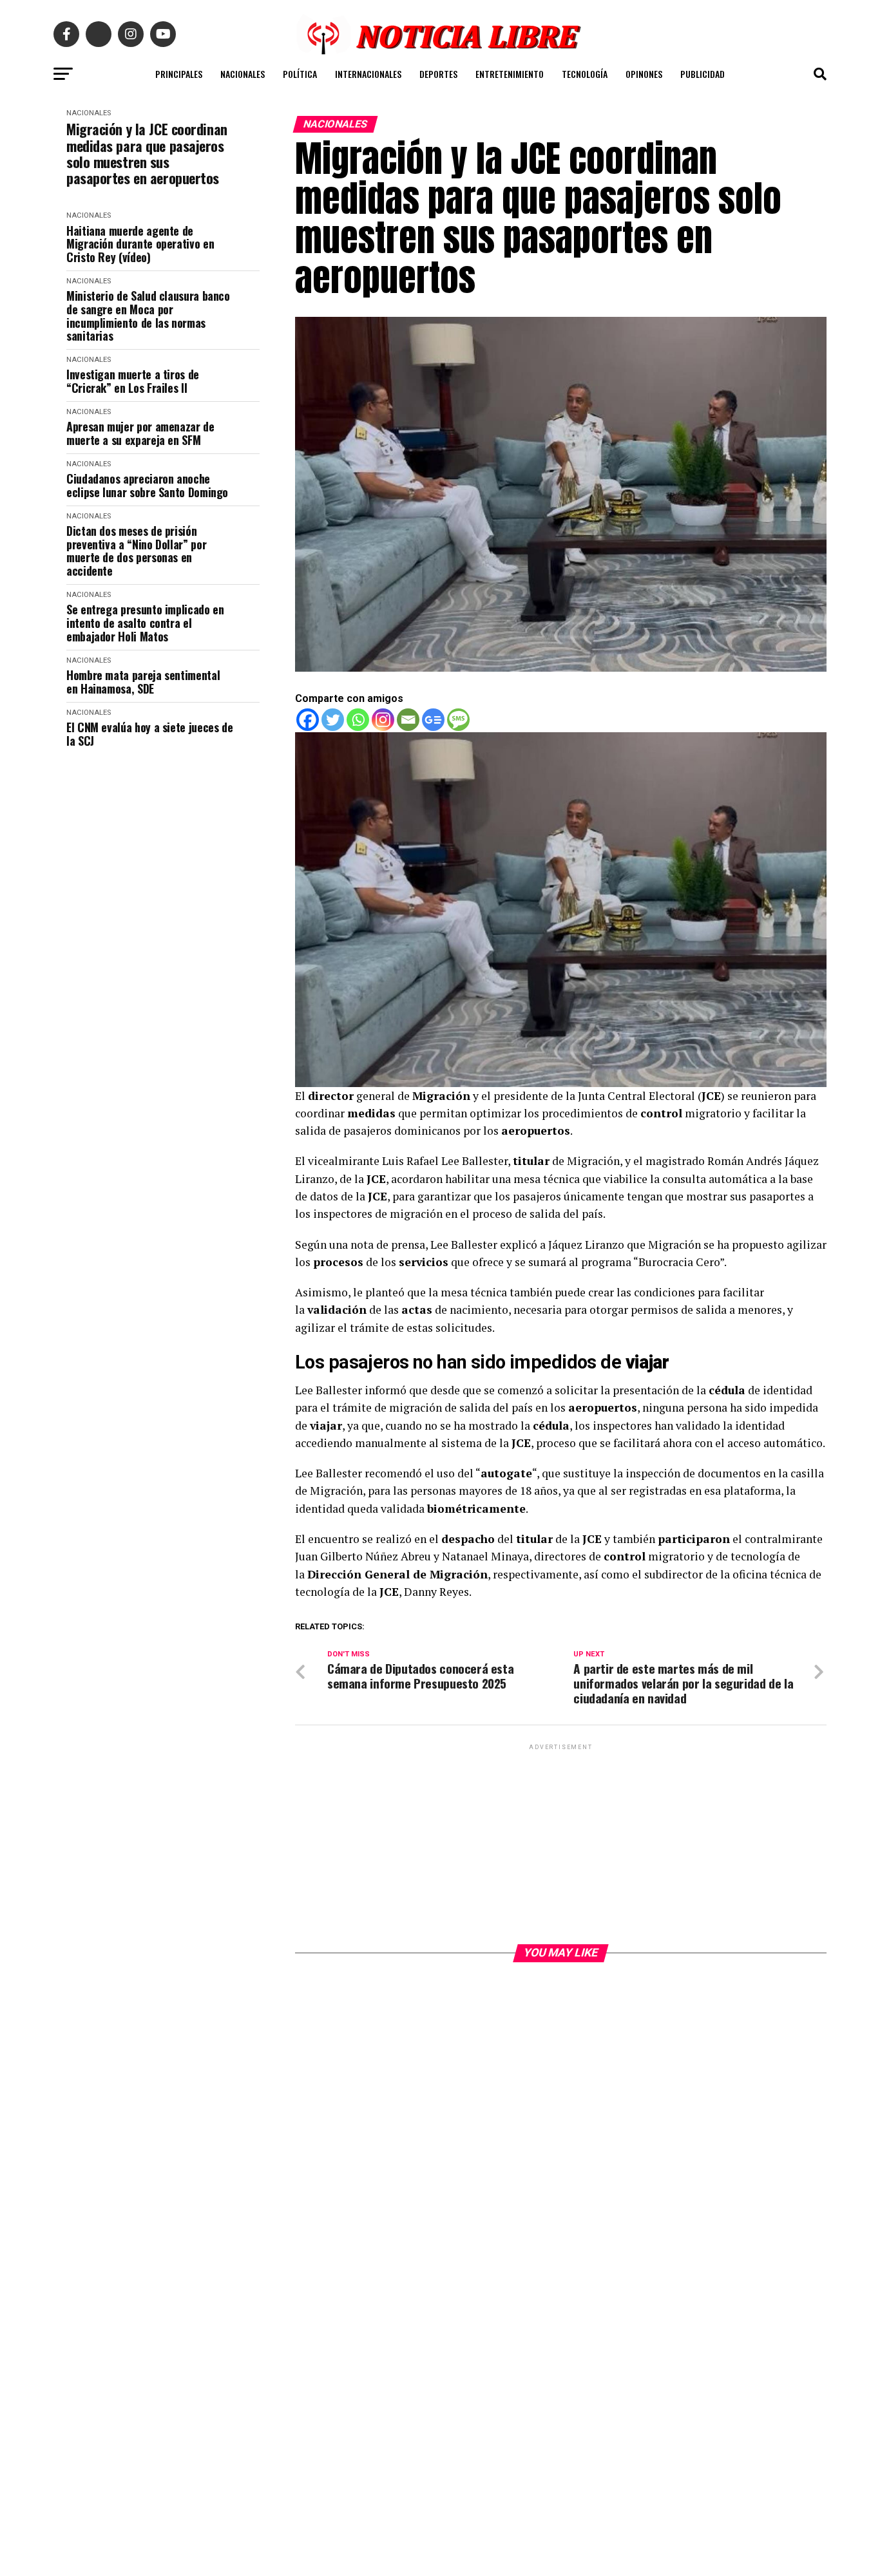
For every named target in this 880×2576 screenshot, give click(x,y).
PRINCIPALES (179, 74)
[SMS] (458, 720)
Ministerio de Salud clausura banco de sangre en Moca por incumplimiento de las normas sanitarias (148, 316)
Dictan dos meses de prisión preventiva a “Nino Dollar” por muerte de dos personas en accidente (136, 551)
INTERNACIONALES (368, 74)
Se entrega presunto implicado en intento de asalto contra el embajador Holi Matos (145, 623)
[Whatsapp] (358, 720)
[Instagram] (383, 720)
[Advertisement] (561, 1843)
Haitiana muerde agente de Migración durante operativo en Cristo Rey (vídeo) (140, 244)
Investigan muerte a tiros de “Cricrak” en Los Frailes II (133, 381)
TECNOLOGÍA (585, 74)
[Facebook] (308, 720)
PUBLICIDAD (703, 74)
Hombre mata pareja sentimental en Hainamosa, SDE (143, 682)
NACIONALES (243, 74)
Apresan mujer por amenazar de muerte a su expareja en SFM (140, 433)
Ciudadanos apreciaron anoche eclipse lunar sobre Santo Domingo (147, 485)
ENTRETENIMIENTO (510, 74)
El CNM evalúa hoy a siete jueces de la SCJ (149, 734)
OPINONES (644, 74)
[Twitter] (333, 720)
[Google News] (433, 720)
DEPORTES (438, 74)
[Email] (408, 720)
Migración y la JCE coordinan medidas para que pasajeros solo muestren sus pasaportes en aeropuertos (147, 154)
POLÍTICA (300, 74)
